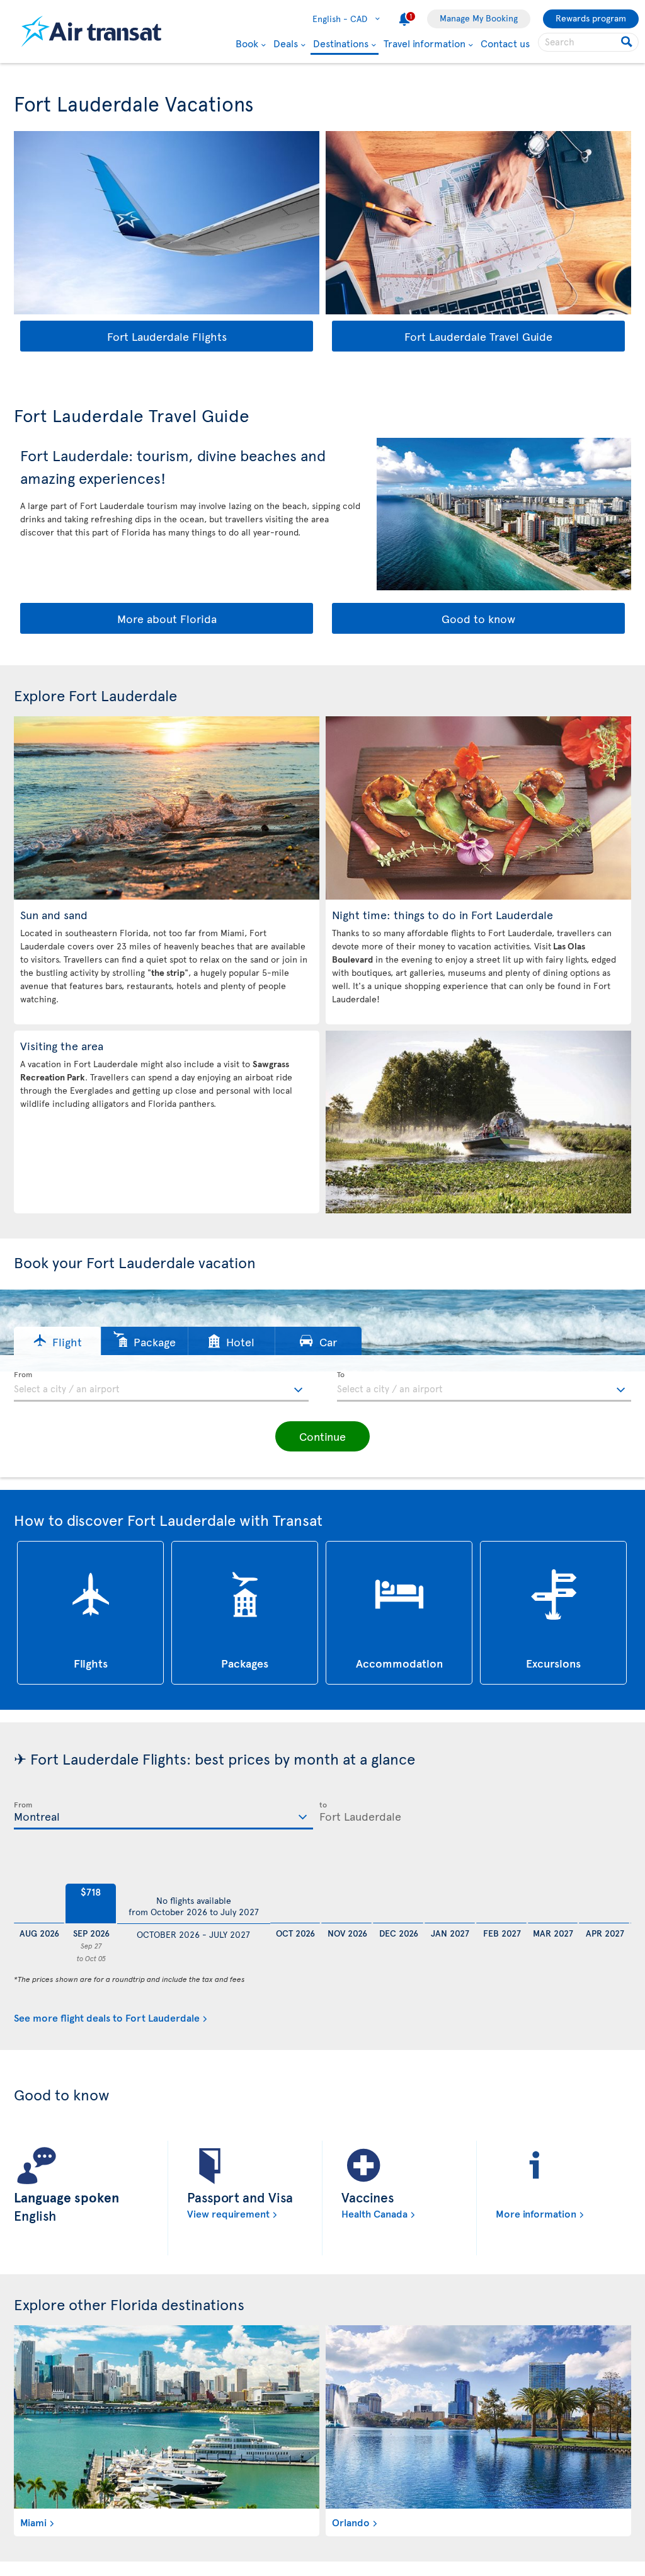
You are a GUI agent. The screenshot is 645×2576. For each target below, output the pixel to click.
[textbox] (161, 1387)
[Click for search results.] (628, 42)
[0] (39, 1892)
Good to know (478, 618)
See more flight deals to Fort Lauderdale (107, 2017)
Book (247, 43)
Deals (286, 43)
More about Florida (167, 618)
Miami (33, 2522)
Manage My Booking (479, 18)
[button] (57, 1341)
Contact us (505, 43)
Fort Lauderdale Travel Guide (478, 336)
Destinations (341, 44)
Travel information (425, 43)
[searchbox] (588, 42)
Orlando (351, 2522)
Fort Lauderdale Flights (167, 336)
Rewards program (591, 18)
